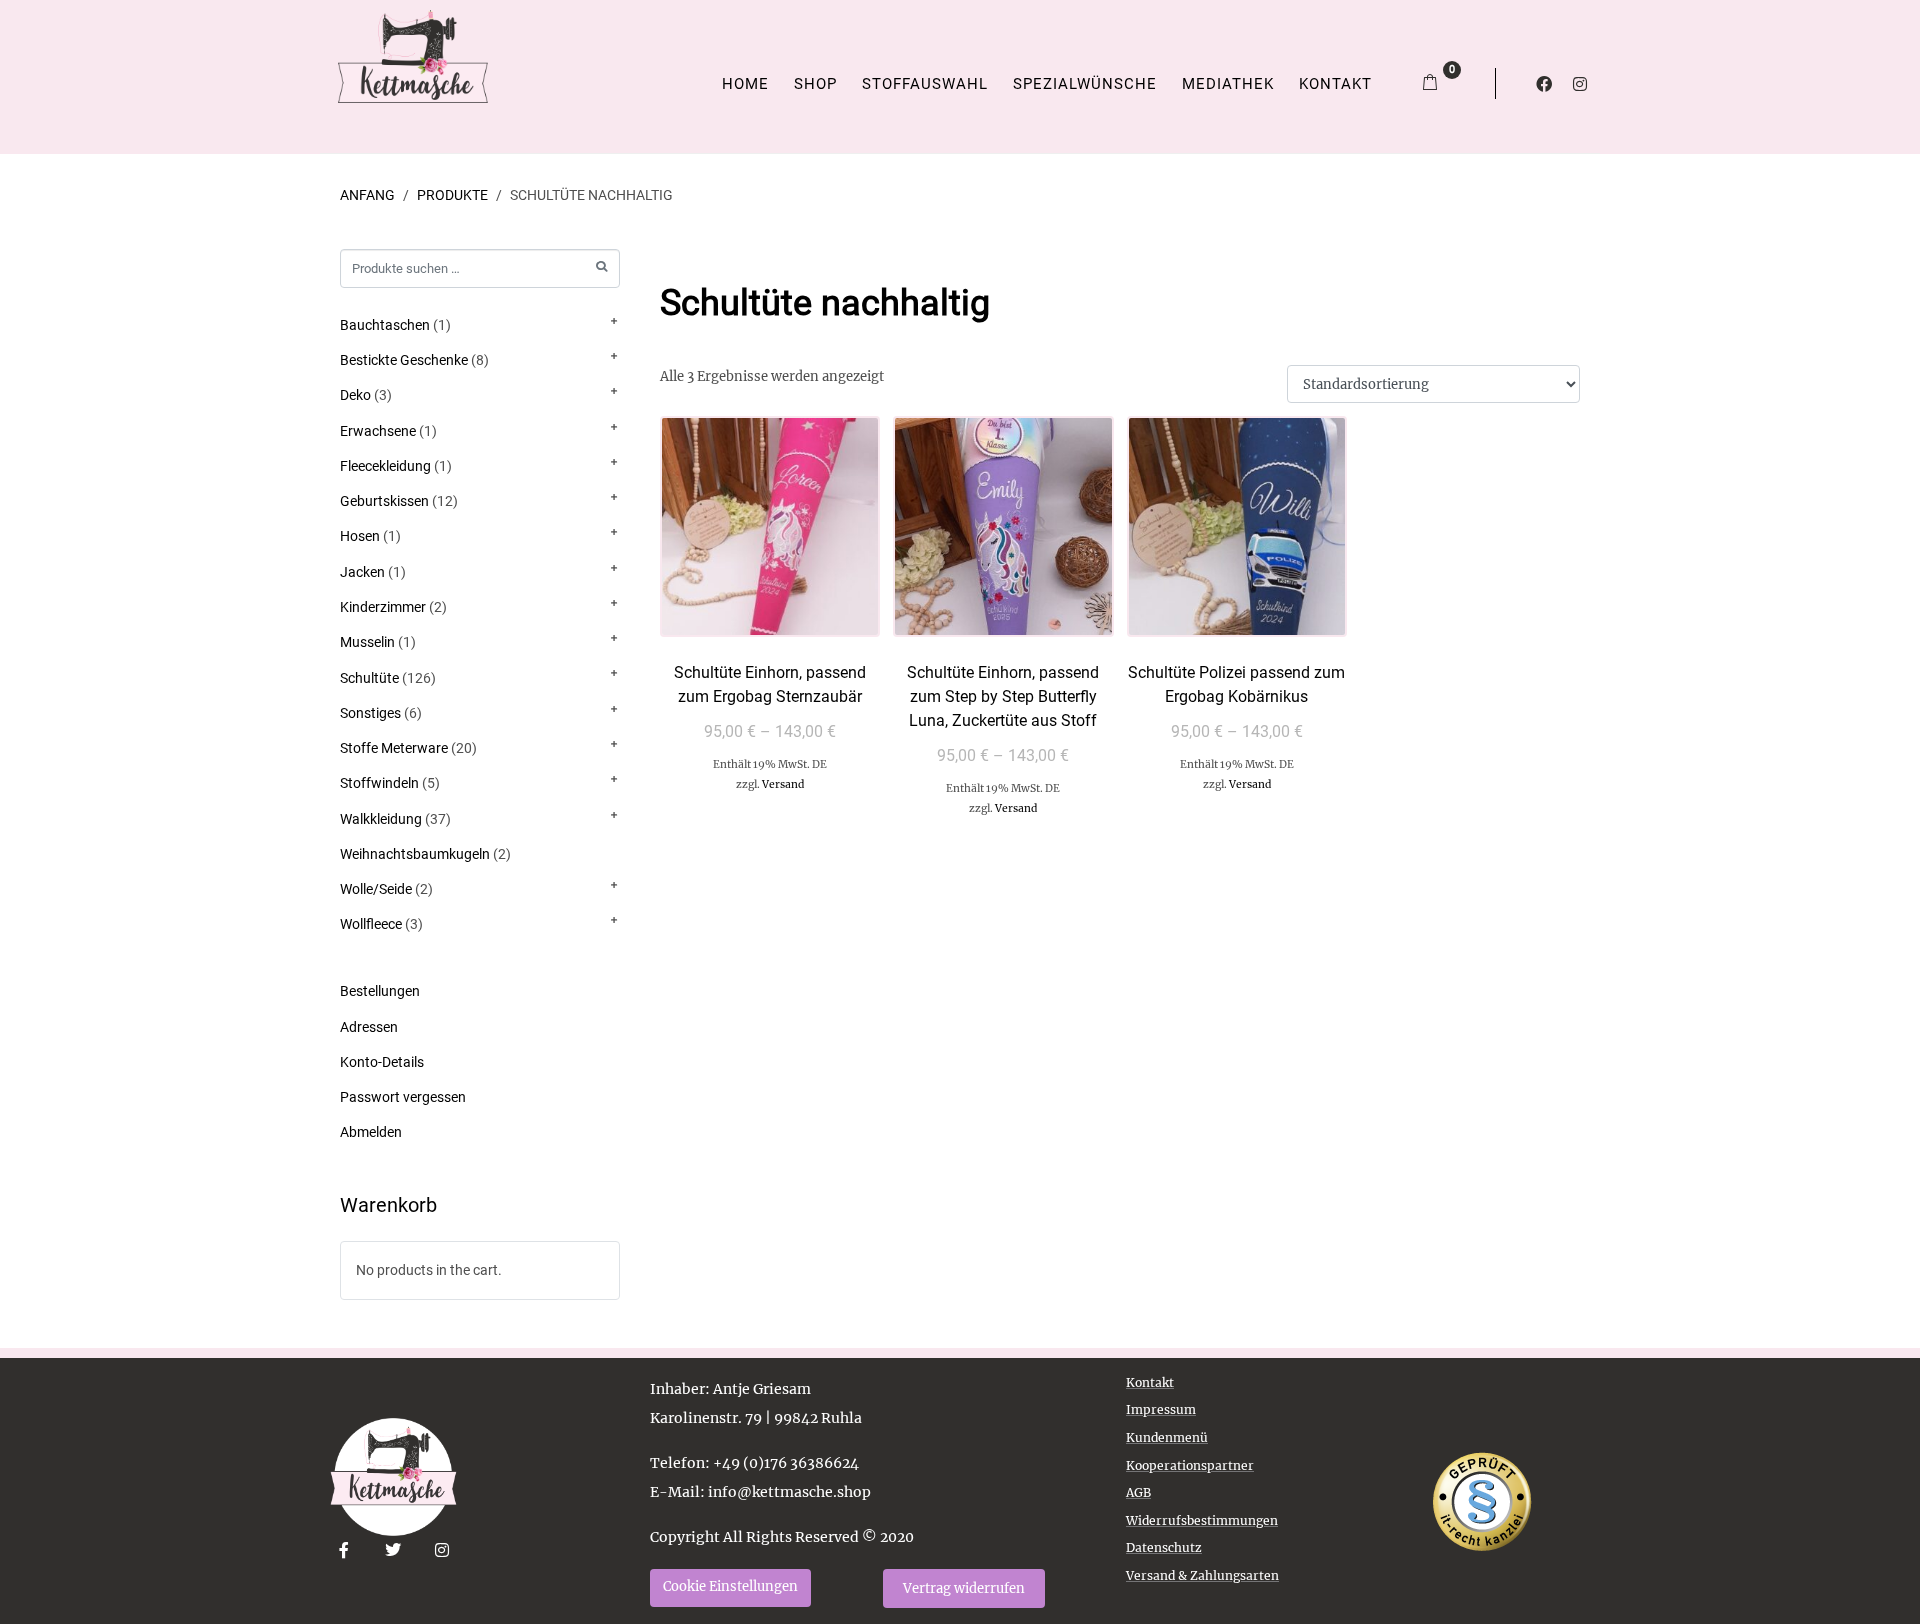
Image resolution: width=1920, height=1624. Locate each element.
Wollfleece (371, 924)
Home (745, 84)
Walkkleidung (381, 819)
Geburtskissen (384, 501)
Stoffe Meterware (394, 748)
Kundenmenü (1167, 1437)
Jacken (362, 572)
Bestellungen (380, 991)
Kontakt (1335, 84)
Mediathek (1228, 84)
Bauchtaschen (385, 325)
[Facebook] (1544, 84)
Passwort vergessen (403, 1097)
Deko (355, 395)
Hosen (360, 536)
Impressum (1161, 1409)
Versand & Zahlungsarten (1202, 1575)
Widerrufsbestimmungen (1202, 1520)
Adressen (369, 1027)
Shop (815, 84)
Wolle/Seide (376, 889)
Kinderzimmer (383, 607)
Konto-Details (382, 1062)
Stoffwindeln (379, 783)
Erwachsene (378, 431)
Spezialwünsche (1085, 84)
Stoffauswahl (925, 84)
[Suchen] (601, 266)
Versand (783, 784)
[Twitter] (393, 1550)
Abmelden (371, 1132)
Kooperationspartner (1190, 1465)
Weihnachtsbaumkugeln (415, 854)
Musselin (367, 642)
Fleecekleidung (385, 466)
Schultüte (369, 678)
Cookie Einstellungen (730, 1586)
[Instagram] (1580, 84)
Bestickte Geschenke (404, 360)
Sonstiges (370, 713)
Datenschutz (1164, 1547)
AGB (1138, 1492)
